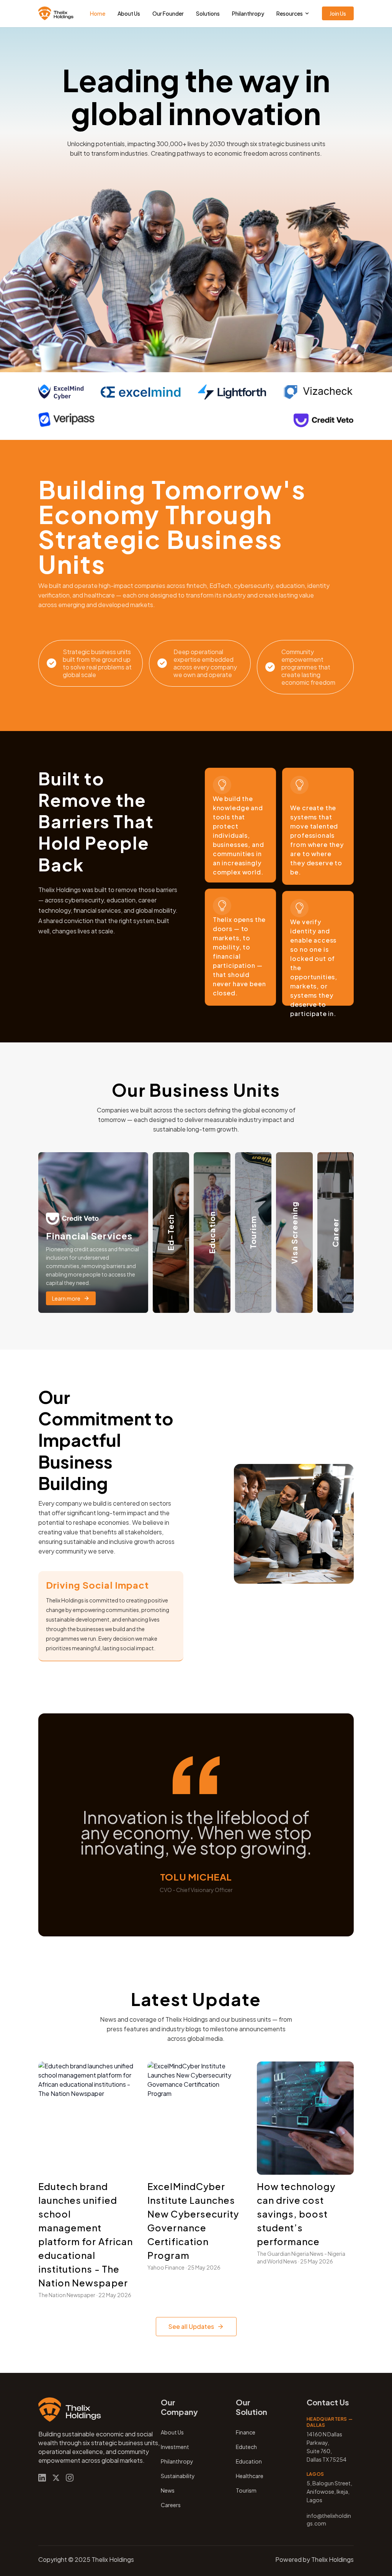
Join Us (338, 13)
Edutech (246, 2447)
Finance (246, 2432)
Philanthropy (248, 13)
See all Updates (191, 2326)
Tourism (246, 2490)
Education (249, 2461)
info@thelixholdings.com (329, 2519)
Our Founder (168, 13)
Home (98, 13)
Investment (175, 2447)
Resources (290, 13)
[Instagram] (70, 2478)
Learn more (66, 1298)
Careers (171, 2505)
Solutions (208, 13)
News (168, 2490)
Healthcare (250, 2476)
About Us (129, 13)
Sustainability (178, 2476)
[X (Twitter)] (56, 2478)
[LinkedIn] (42, 2478)
